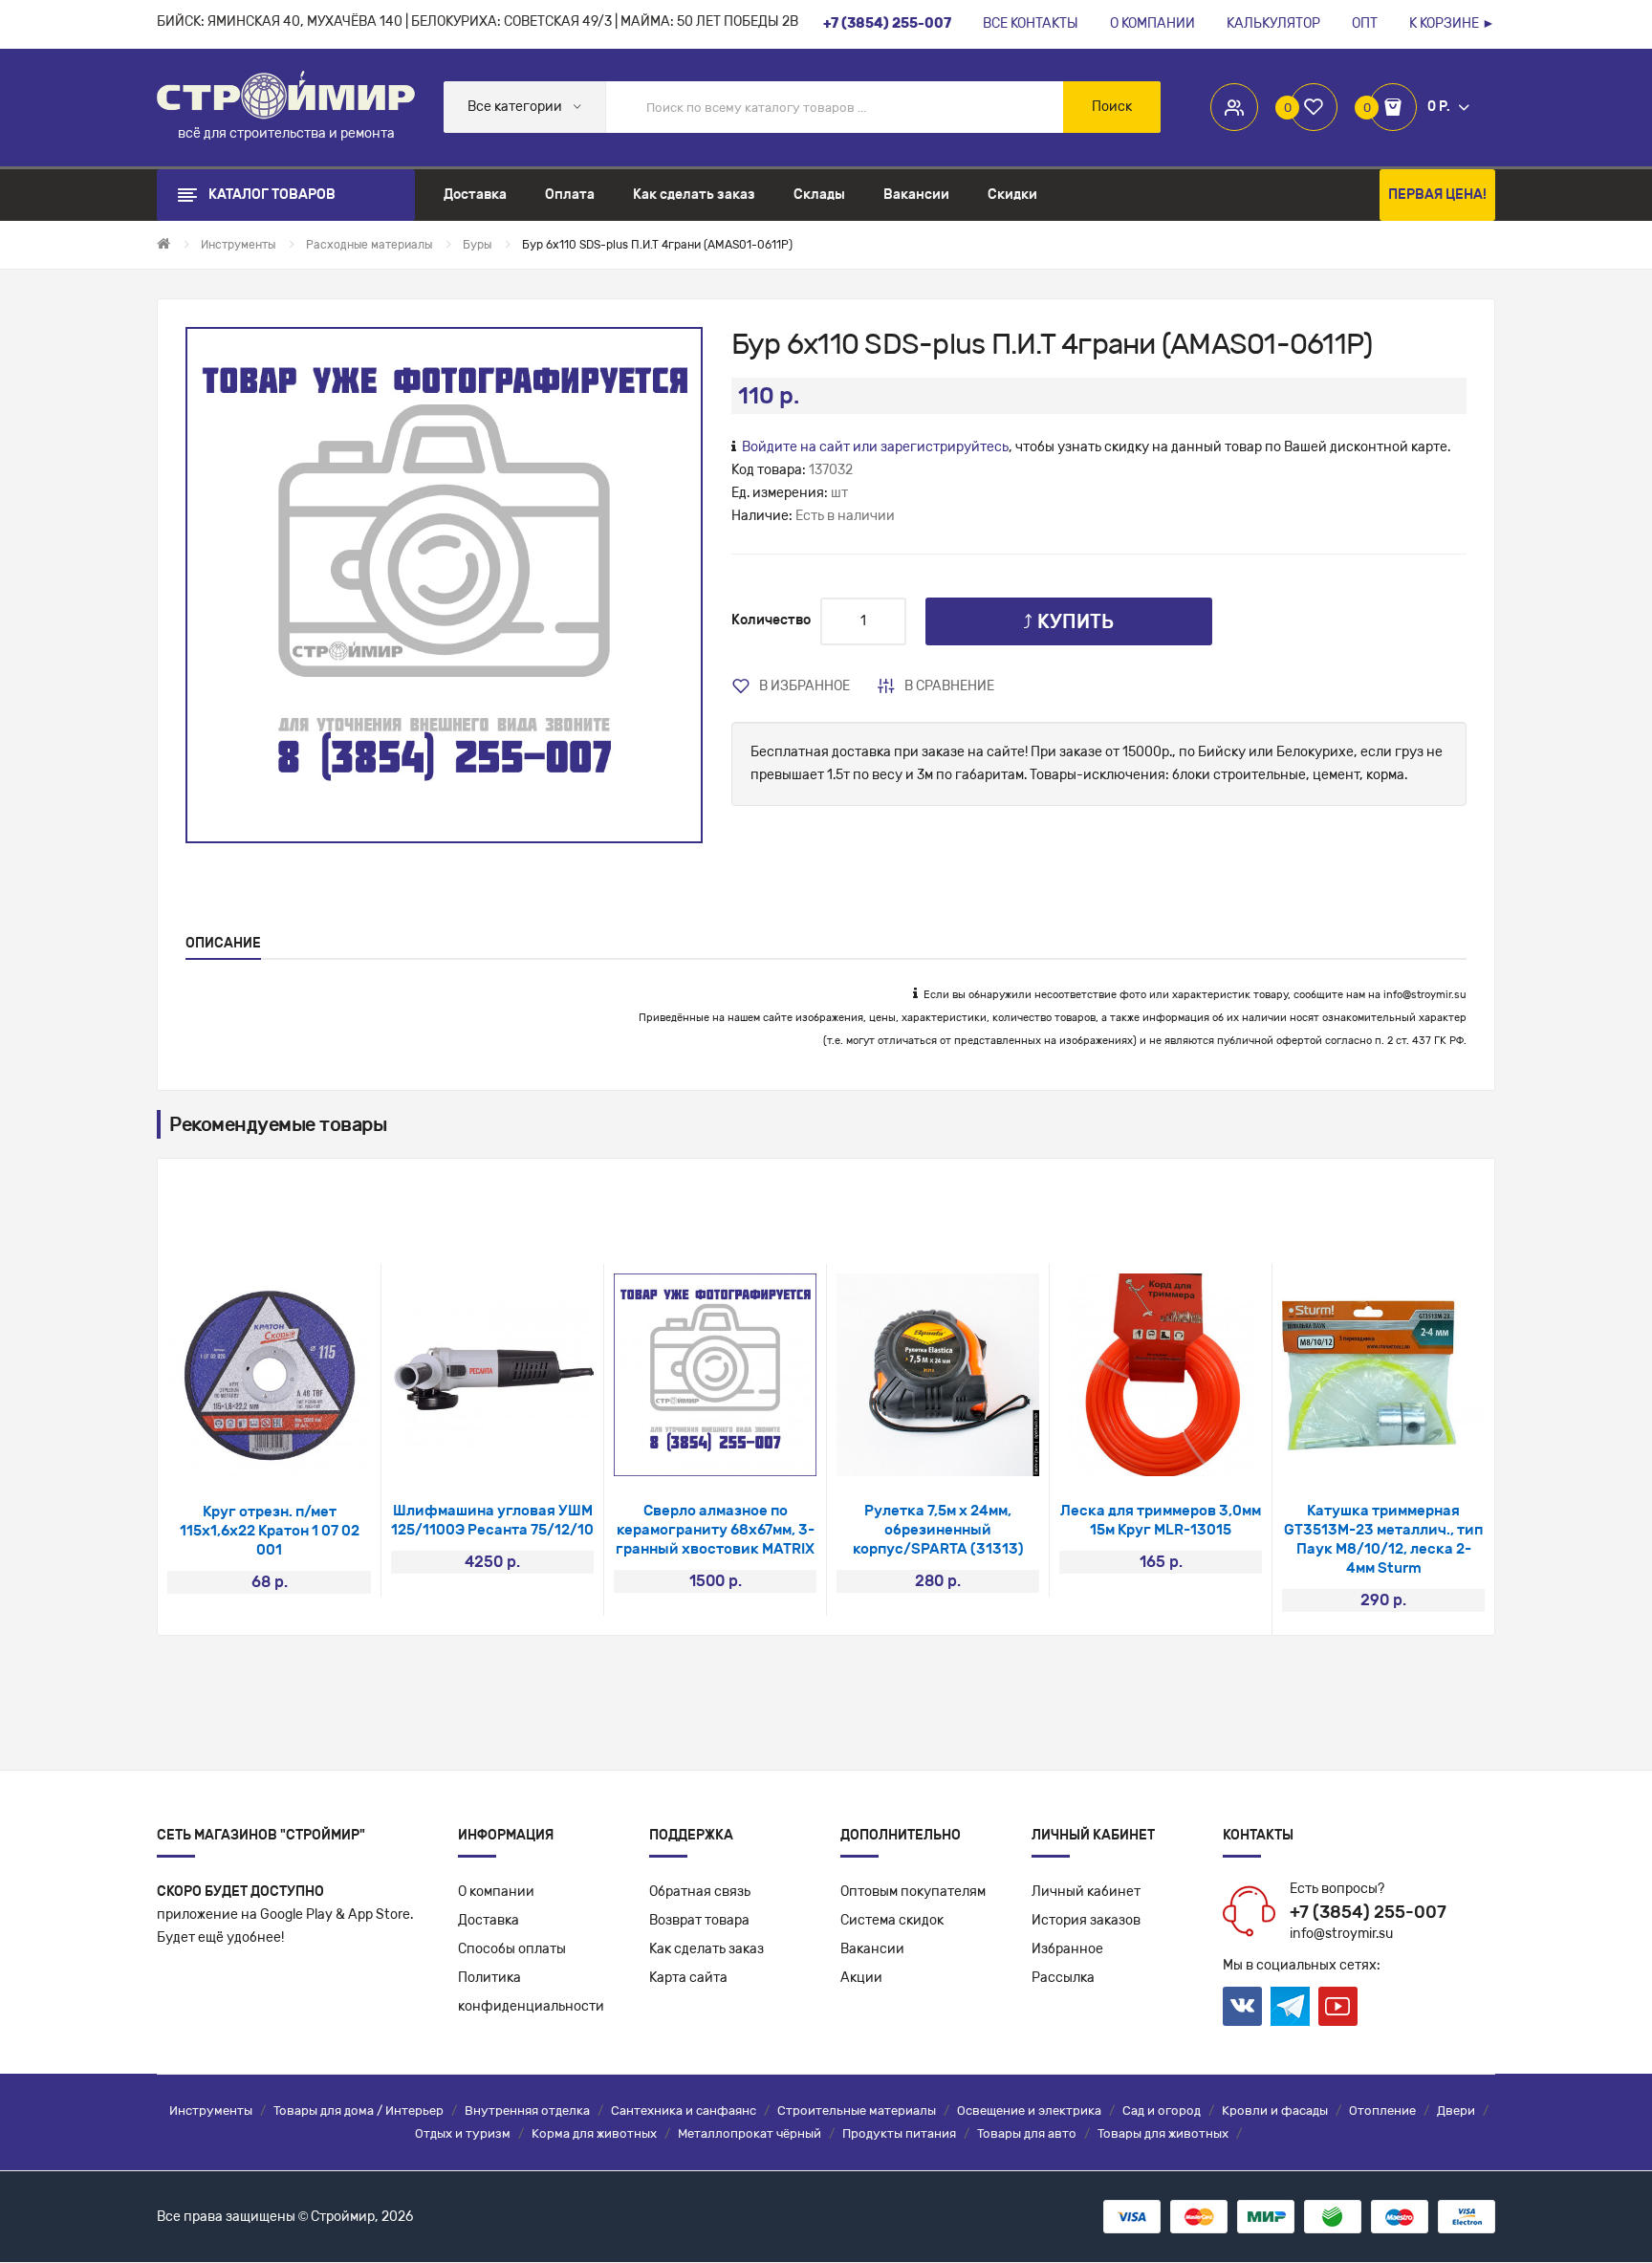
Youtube (1338, 2006)
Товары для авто (1027, 2133)
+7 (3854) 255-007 (1368, 1912)
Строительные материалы (857, 2111)
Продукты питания (899, 2133)
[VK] (1242, 2006)
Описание (223, 943)
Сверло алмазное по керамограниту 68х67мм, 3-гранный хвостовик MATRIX (715, 1530)
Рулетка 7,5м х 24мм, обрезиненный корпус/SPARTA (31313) (938, 1530)
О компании (496, 1892)
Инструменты (211, 2111)
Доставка (489, 1920)
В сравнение (949, 686)
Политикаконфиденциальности (531, 1992)
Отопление (1382, 2111)
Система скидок (892, 1920)
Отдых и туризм (463, 2133)
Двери (1456, 2111)
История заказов (1086, 1920)
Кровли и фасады (1275, 2111)
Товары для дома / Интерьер (359, 2111)
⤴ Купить (1068, 621)
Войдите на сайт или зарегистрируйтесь (875, 447)
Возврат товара (699, 1920)
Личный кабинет (1086, 1892)
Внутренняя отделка (527, 2111)
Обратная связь (700, 1892)
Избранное (1067, 1949)
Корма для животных (594, 2133)
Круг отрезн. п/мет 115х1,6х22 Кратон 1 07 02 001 (270, 1531)
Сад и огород (1162, 2111)
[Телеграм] (1290, 2007)
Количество (771, 620)
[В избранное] (244, 1453)
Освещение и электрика (1029, 2111)
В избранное (804, 686)
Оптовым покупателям (913, 1892)
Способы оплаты (512, 1949)
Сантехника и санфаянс (684, 2111)
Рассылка (1063, 1978)
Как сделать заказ (706, 1949)
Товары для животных (1163, 2133)
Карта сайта (688, 1978)
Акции (861, 1978)
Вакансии (872, 1949)
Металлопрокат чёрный (750, 2133)
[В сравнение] (295, 1453)
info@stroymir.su (1425, 995)
